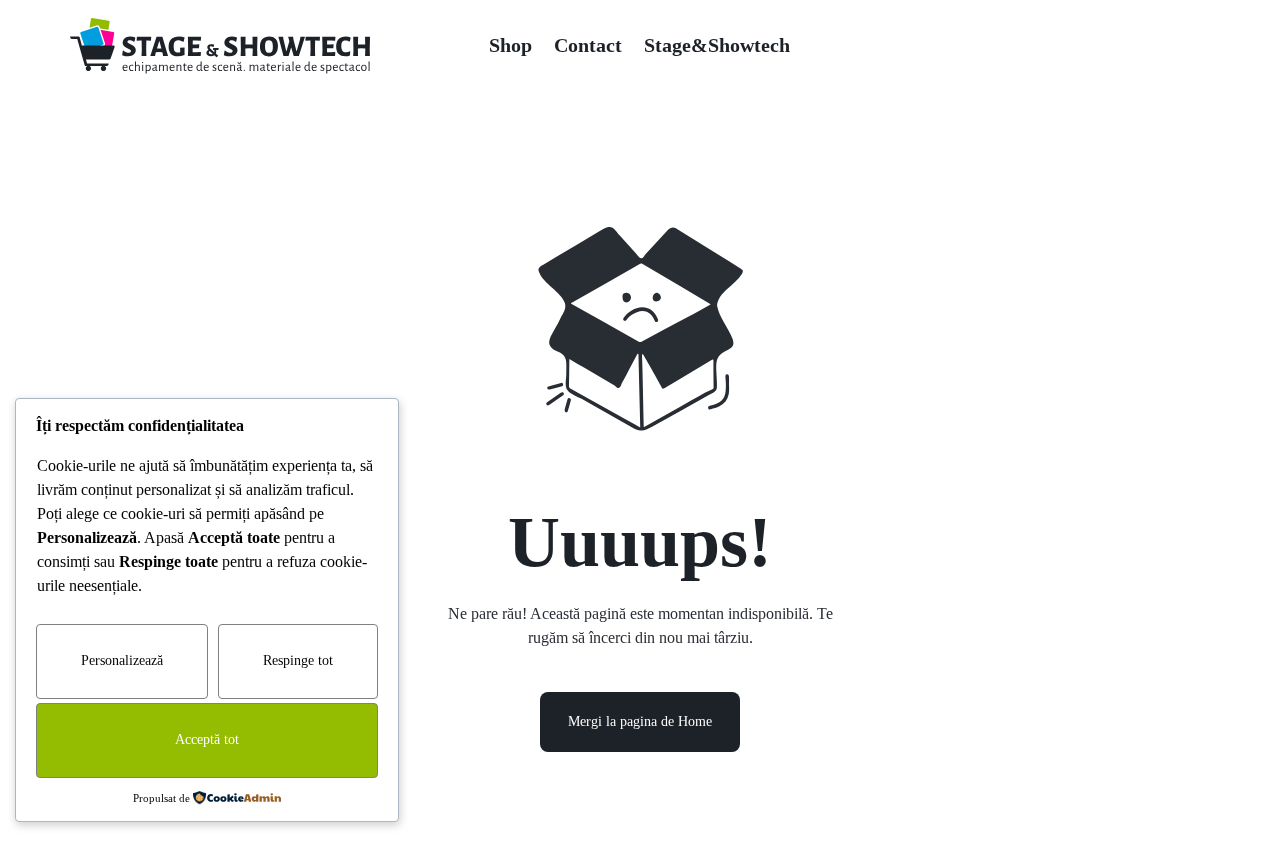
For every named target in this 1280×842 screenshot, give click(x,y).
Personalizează (122, 660)
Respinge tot (298, 660)
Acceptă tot (207, 739)
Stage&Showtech (717, 45)
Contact (588, 45)
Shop (510, 45)
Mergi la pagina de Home (640, 721)
